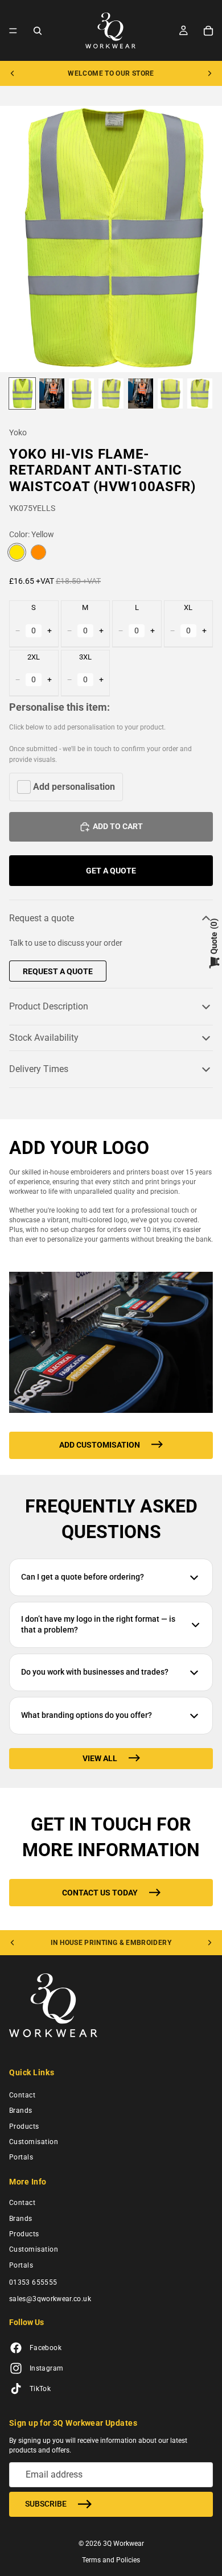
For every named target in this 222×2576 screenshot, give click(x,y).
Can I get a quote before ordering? (83, 1577)
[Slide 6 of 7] (170, 393)
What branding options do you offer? (87, 1715)
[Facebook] (16, 2348)
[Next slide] (209, 73)
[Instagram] (16, 2369)
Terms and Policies (111, 2560)
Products (24, 2126)
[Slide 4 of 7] (111, 393)
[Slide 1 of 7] (22, 393)
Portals (21, 2158)
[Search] (38, 31)
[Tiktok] (16, 2389)
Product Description (49, 1006)
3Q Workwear (124, 2544)
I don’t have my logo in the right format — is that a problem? (98, 1625)
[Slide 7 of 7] (200, 393)
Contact (22, 2095)
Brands (21, 2111)
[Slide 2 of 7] (52, 393)
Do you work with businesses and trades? (95, 1672)
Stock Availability (44, 1038)
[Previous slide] (13, 73)
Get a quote (111, 871)
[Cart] (208, 31)
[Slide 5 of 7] (141, 393)
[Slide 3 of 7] (81, 393)
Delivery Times (39, 1069)
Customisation (34, 2142)
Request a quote (42, 918)
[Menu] (13, 31)
